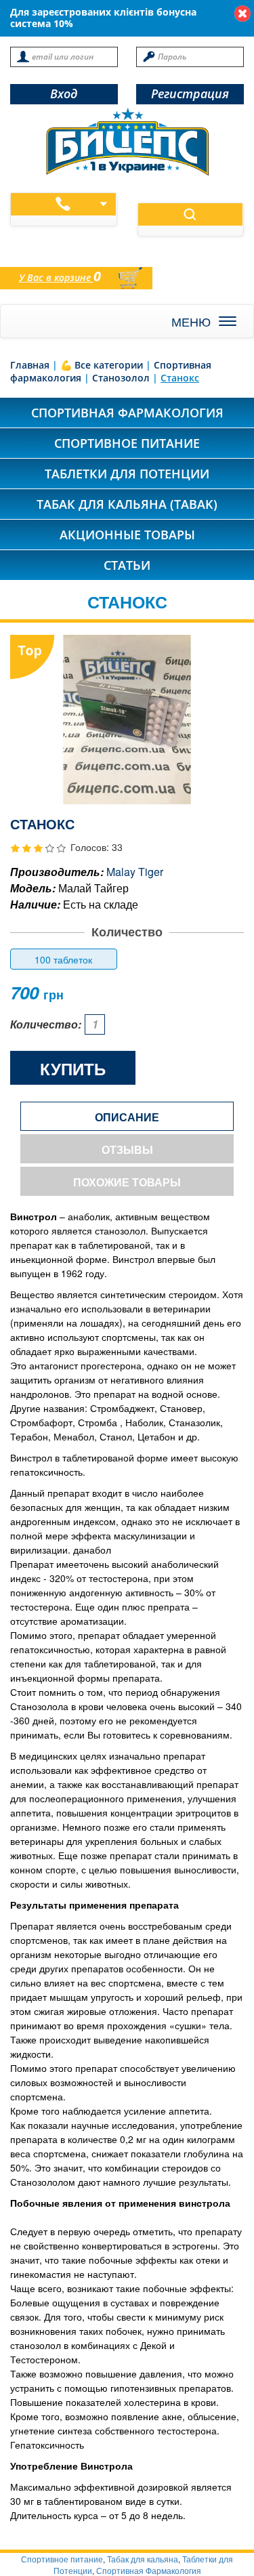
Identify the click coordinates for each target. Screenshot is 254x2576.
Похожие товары (127, 1182)
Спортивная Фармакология (149, 2570)
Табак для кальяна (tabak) (127, 504)
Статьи (127, 565)
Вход (64, 94)
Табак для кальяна (143, 2559)
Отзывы (127, 1149)
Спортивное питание (127, 443)
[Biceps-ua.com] (127, 142)
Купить (73, 1068)
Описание (127, 1117)
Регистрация (190, 94)
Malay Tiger (135, 872)
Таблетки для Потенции (127, 474)
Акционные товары (127, 535)
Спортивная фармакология (127, 413)
